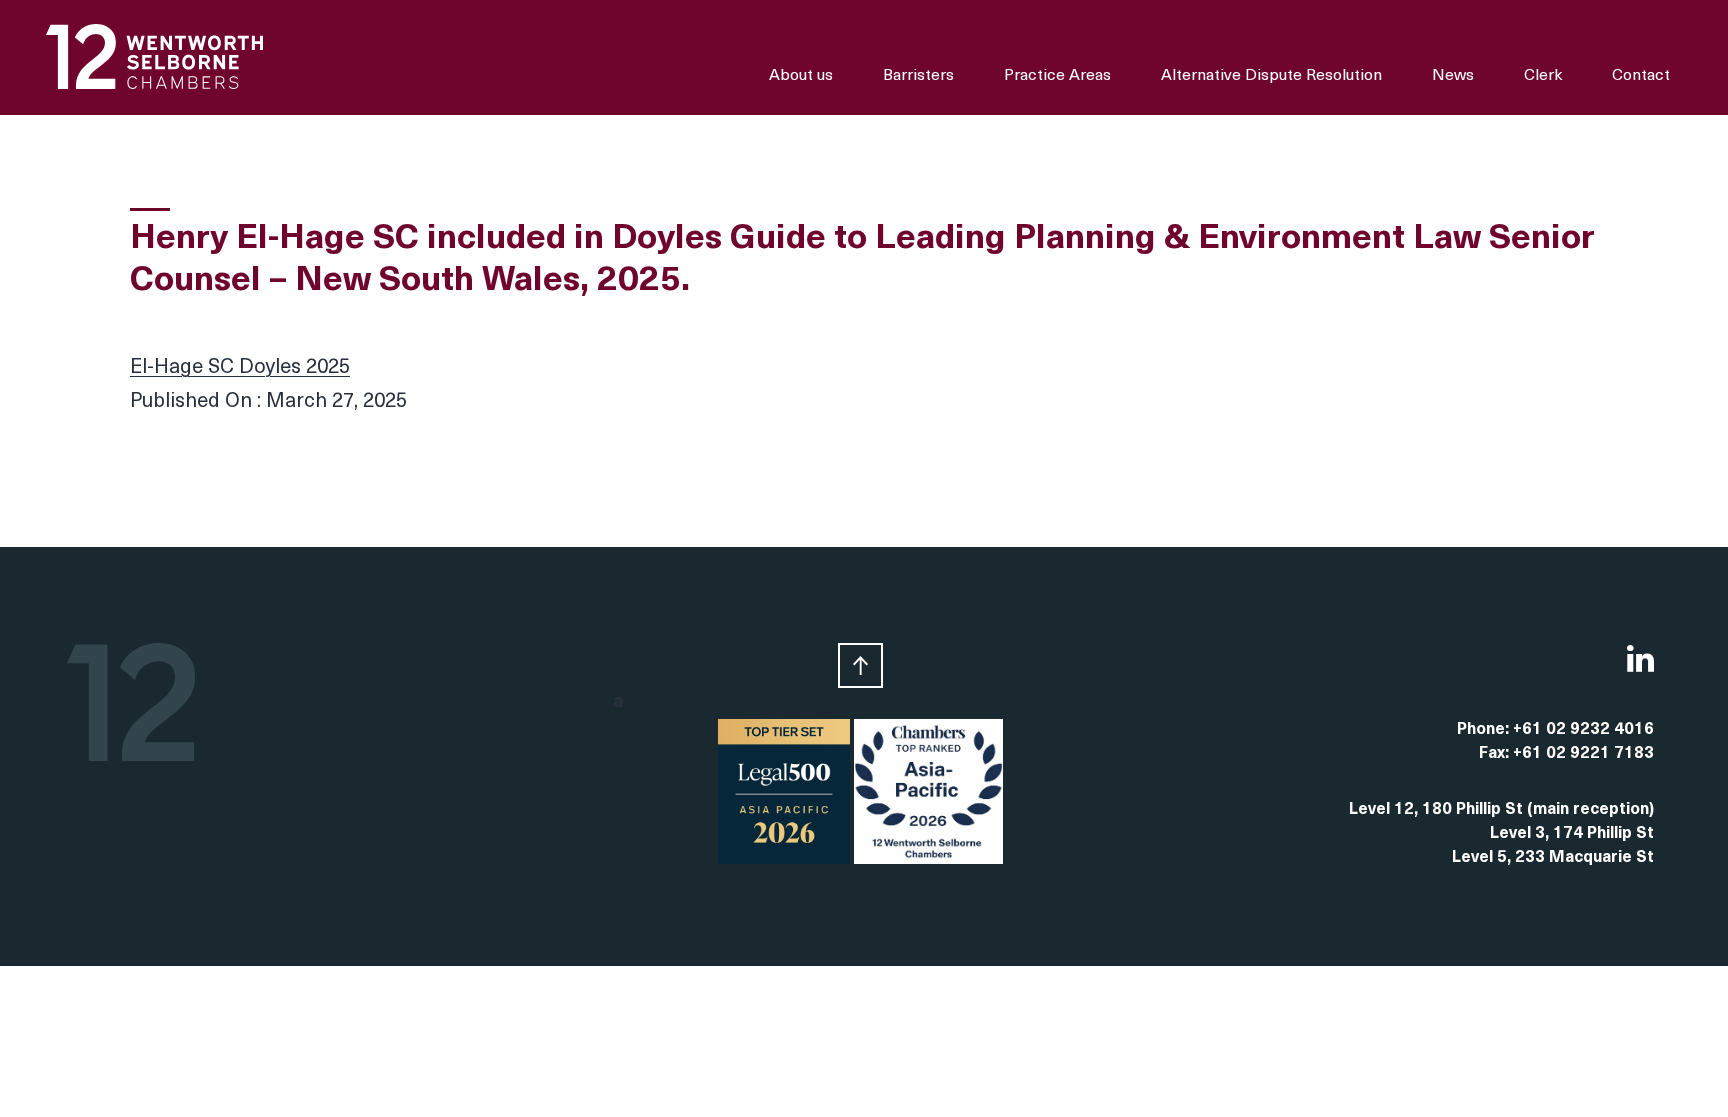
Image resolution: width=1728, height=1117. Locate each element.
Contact (1641, 76)
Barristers (918, 76)
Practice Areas (1057, 76)
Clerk (1543, 76)
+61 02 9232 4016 (1583, 730)
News (1453, 76)
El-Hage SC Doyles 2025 (240, 368)
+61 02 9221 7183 (1583, 754)
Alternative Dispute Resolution (1271, 76)
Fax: (1496, 754)
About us (801, 76)
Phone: (1485, 730)
